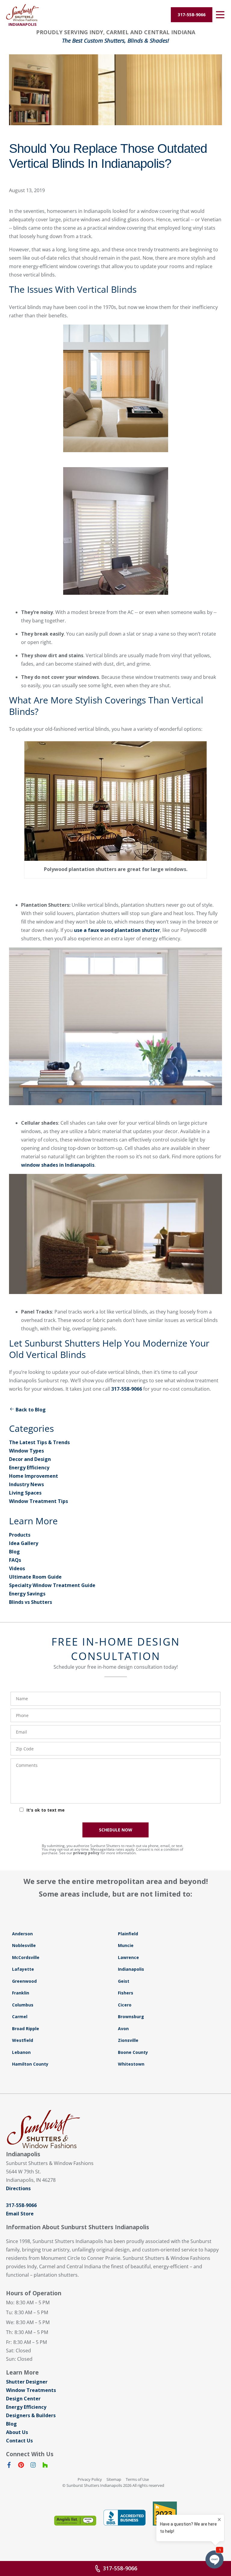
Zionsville (128, 2040)
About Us (17, 2432)
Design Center (23, 2399)
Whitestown (131, 2064)
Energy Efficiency (29, 1468)
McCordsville (26, 1957)
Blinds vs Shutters (31, 1602)
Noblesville (24, 1945)
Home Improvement (34, 1476)
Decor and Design (30, 1459)
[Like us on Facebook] (9, 2466)
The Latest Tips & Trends (39, 1442)
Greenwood (24, 1981)
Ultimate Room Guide (35, 1577)
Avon (123, 2029)
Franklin (21, 1993)
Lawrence (128, 1957)
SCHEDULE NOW (116, 1830)
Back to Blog (31, 1410)
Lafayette (23, 1969)
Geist (124, 1981)
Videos (17, 1568)
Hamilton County (30, 2064)
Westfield (23, 2040)
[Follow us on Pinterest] (21, 2466)
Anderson (22, 1934)
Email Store (20, 2214)
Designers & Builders (31, 2415)
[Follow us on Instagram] (33, 2466)
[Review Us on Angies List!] (75, 2521)
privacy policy (86, 1853)
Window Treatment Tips (38, 1501)
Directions (18, 2188)
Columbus (23, 2005)
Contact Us (19, 2441)
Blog (14, 1552)
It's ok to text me (46, 1810)
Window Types (26, 1451)
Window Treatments (31, 2390)
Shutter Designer (27, 2382)
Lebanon (21, 2052)
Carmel (20, 2017)
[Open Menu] (220, 15)
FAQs (15, 1560)
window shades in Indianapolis (58, 1165)
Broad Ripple (26, 2029)
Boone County (133, 2052)
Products (20, 1535)
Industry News (26, 1484)
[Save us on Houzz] (45, 2466)
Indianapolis (131, 1969)
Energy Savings (27, 1594)
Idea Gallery (24, 1543)
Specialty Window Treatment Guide (52, 1585)
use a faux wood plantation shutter (117, 930)
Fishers (126, 1993)
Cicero (125, 2005)
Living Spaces (25, 1493)
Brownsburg (131, 2017)
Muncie (126, 1945)
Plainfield (128, 1934)
